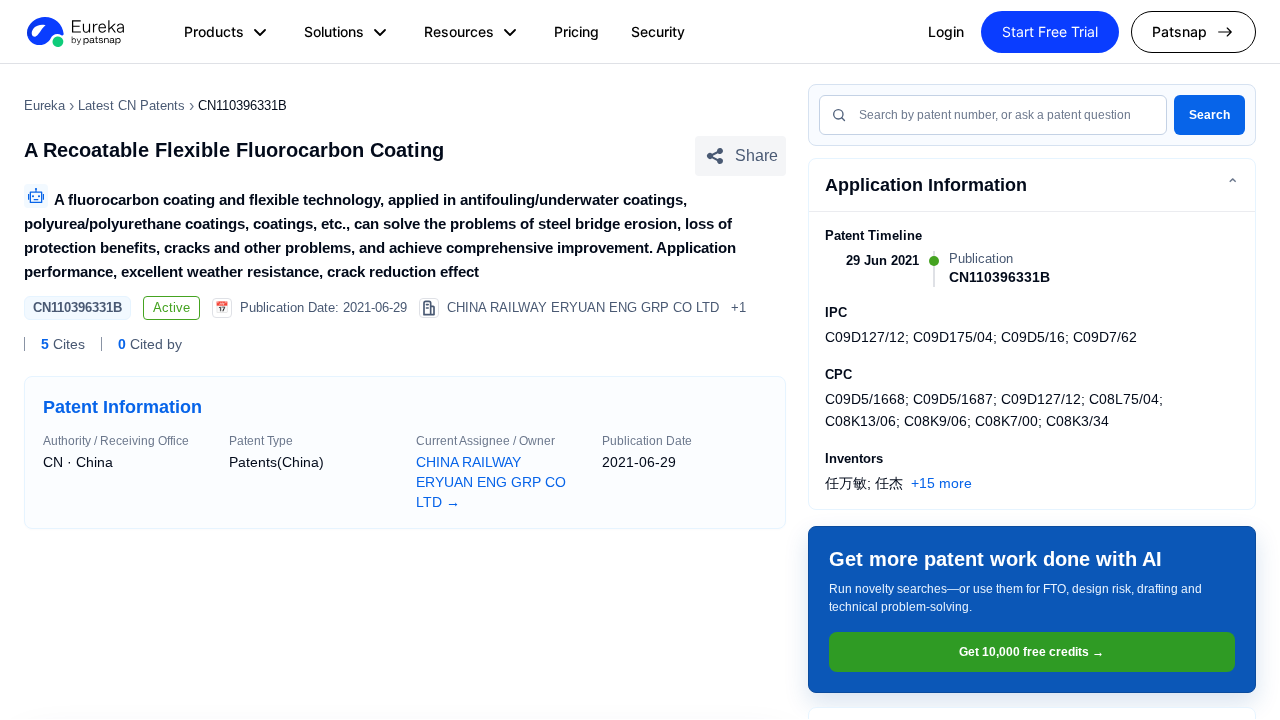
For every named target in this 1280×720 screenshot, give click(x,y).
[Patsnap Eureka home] (74, 32)
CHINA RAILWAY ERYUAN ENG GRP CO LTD (491, 482)
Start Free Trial (1050, 31)
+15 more (941, 483)
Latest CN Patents (131, 105)
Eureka (44, 105)
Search (1209, 115)
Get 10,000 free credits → (1031, 652)
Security (658, 31)
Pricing (576, 31)
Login (946, 31)
